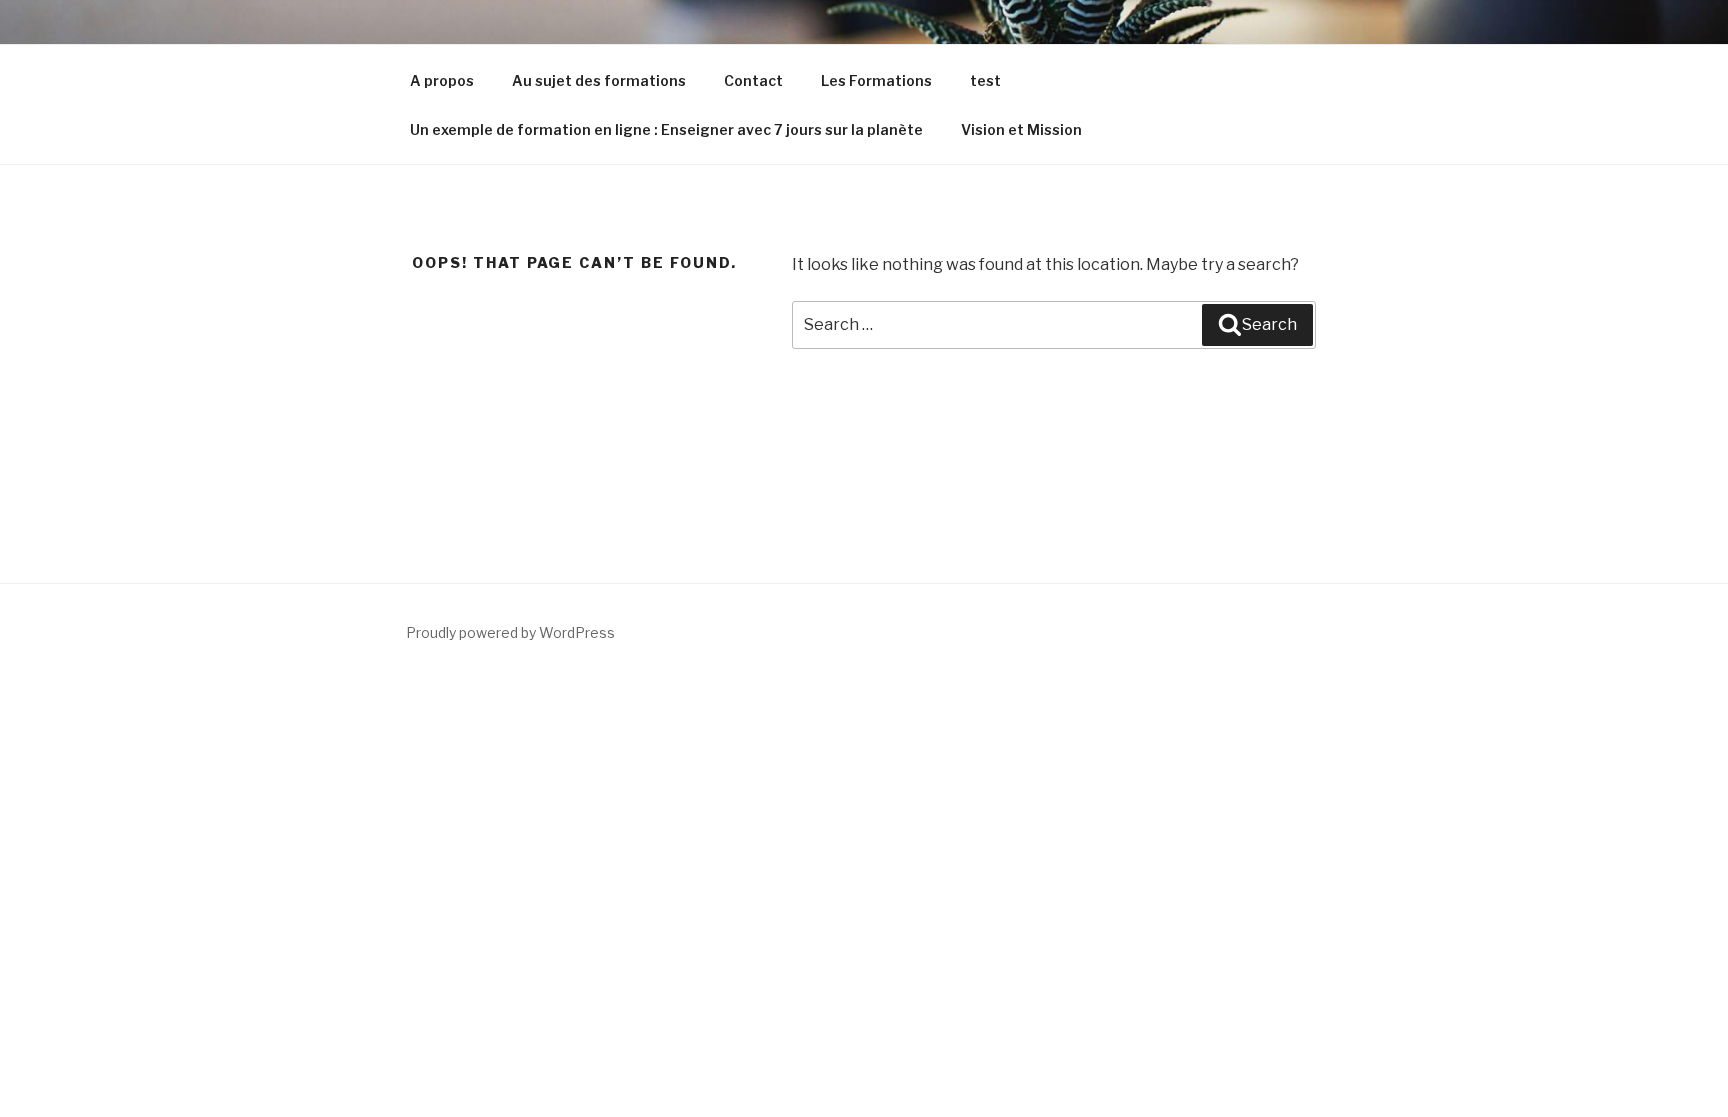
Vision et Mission (1021, 129)
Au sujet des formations (599, 80)
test (985, 80)
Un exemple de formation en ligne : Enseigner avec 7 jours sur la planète (666, 129)
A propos (442, 80)
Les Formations (876, 80)
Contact (753, 80)
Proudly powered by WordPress (510, 632)
